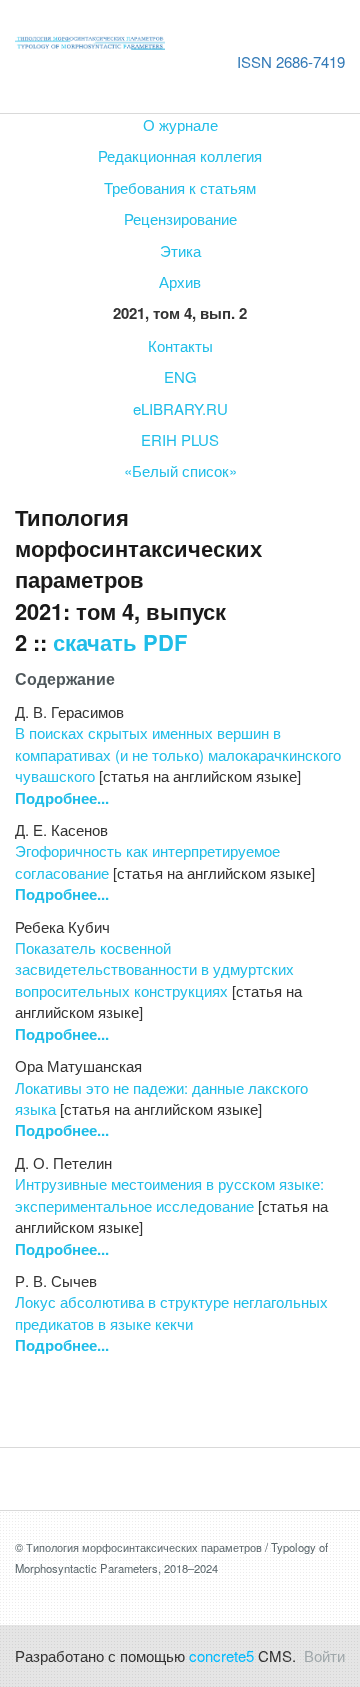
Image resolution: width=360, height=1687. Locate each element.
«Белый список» (180, 470)
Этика (180, 250)
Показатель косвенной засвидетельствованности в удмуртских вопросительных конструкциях (154, 969)
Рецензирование (180, 218)
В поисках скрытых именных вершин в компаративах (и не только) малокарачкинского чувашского (178, 754)
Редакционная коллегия (180, 155)
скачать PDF (120, 642)
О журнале (180, 124)
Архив (180, 281)
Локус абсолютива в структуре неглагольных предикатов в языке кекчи (171, 1312)
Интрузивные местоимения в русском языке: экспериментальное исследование (169, 1194)
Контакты (180, 345)
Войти (324, 1655)
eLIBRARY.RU (180, 408)
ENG (180, 376)
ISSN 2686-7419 (291, 61)
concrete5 (221, 1655)
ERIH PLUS (180, 439)
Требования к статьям (180, 187)
